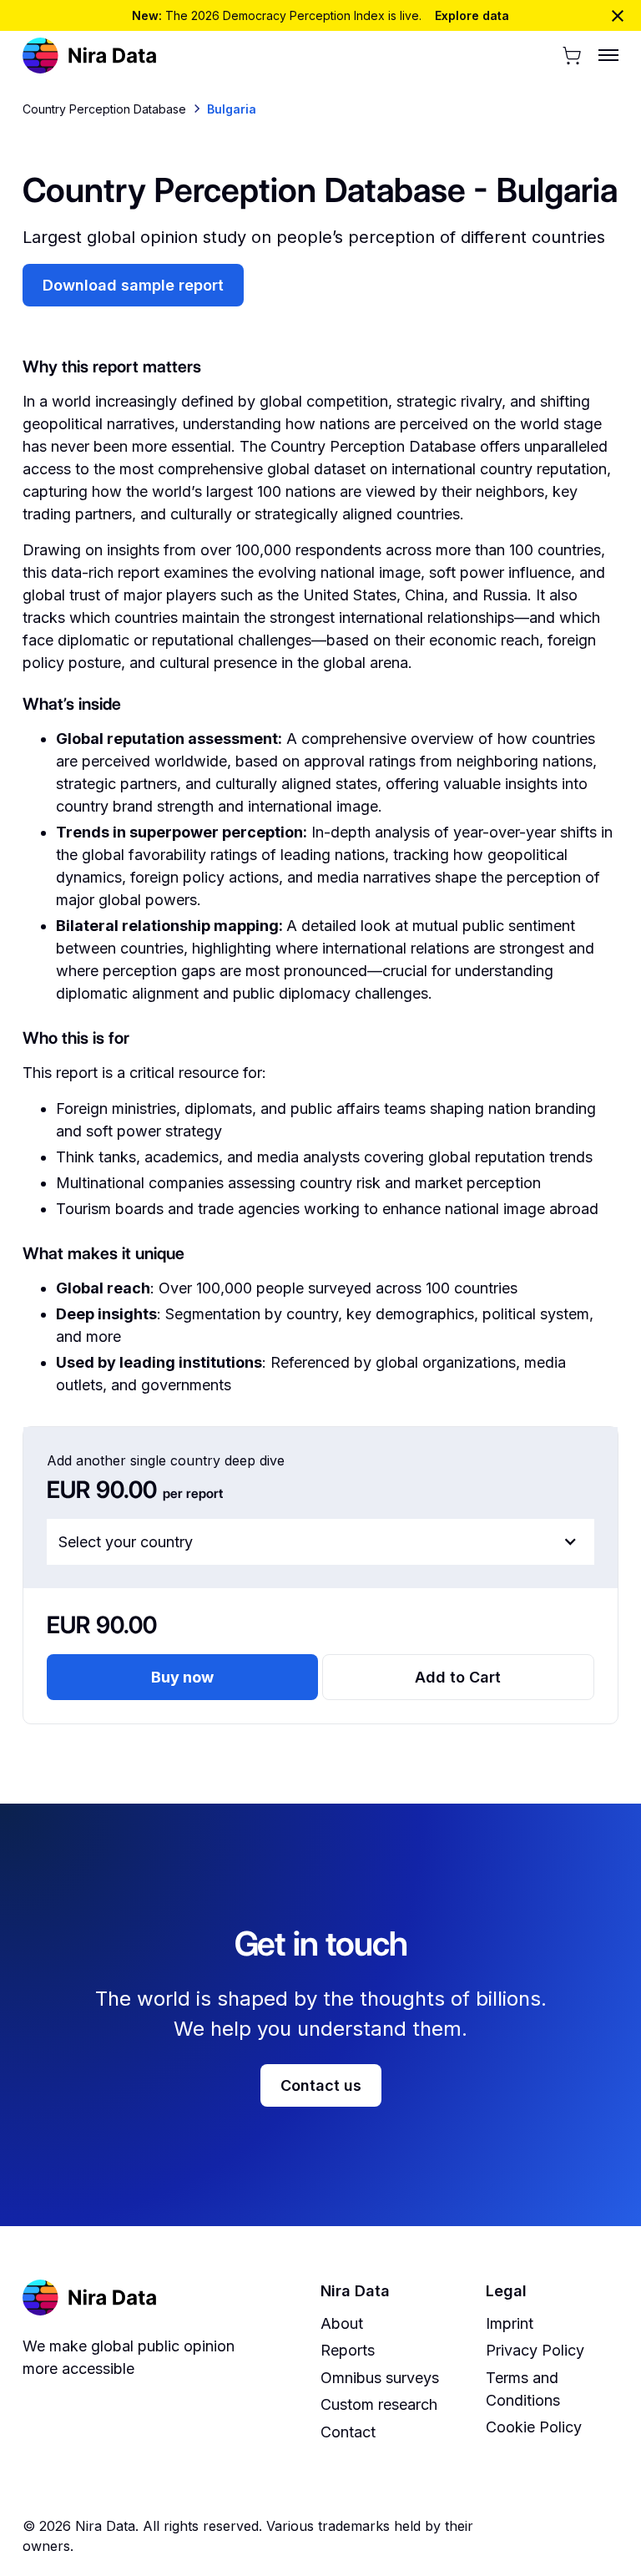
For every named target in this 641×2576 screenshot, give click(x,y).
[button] (572, 56)
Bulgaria (232, 109)
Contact (348, 2432)
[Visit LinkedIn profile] (583, 2536)
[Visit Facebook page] (510, 2536)
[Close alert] (618, 16)
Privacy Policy (535, 2350)
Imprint (510, 2323)
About (342, 2323)
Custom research (379, 2404)
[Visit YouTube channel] (608, 2536)
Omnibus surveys (380, 2378)
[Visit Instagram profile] (534, 2536)
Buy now (182, 1677)
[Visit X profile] (559, 2536)
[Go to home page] (90, 56)
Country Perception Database (104, 109)
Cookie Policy (534, 2427)
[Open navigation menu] (602, 55)
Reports (348, 2350)
